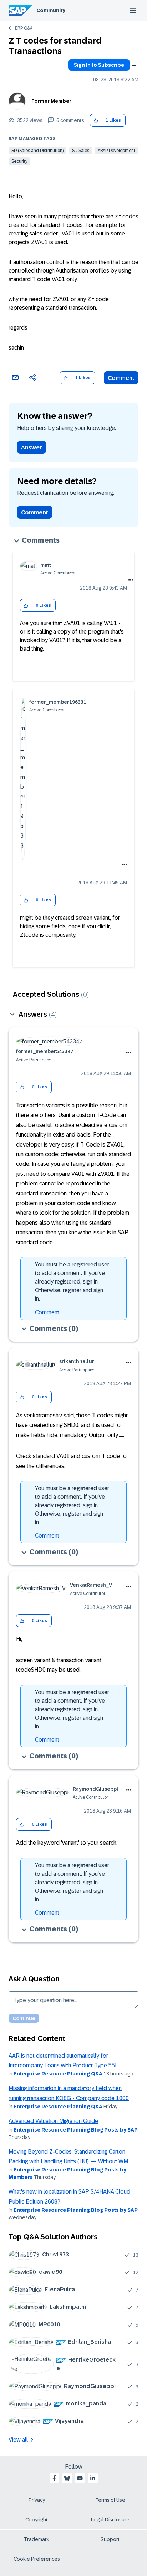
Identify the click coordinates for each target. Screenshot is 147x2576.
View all (18, 2440)
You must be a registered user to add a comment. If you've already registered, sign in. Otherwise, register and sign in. (72, 1282)
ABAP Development (116, 151)
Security (19, 161)
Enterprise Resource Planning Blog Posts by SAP (76, 2130)
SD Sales (81, 151)
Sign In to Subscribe (99, 65)
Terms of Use (110, 2500)
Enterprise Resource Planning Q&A (58, 2074)
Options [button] (134, 66)
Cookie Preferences (37, 2559)
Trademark (37, 2539)
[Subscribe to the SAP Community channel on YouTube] (80, 2478)
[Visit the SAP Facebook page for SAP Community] (54, 2478)
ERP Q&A (24, 28)
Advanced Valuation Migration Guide (53, 2121)
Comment (121, 378)
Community (51, 10)
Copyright (37, 2520)
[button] (96, 120)
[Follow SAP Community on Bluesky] (67, 2478)
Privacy (37, 2500)
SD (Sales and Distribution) (37, 151)
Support (110, 2539)
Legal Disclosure (110, 2520)
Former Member (51, 101)
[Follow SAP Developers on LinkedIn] (93, 2478)
